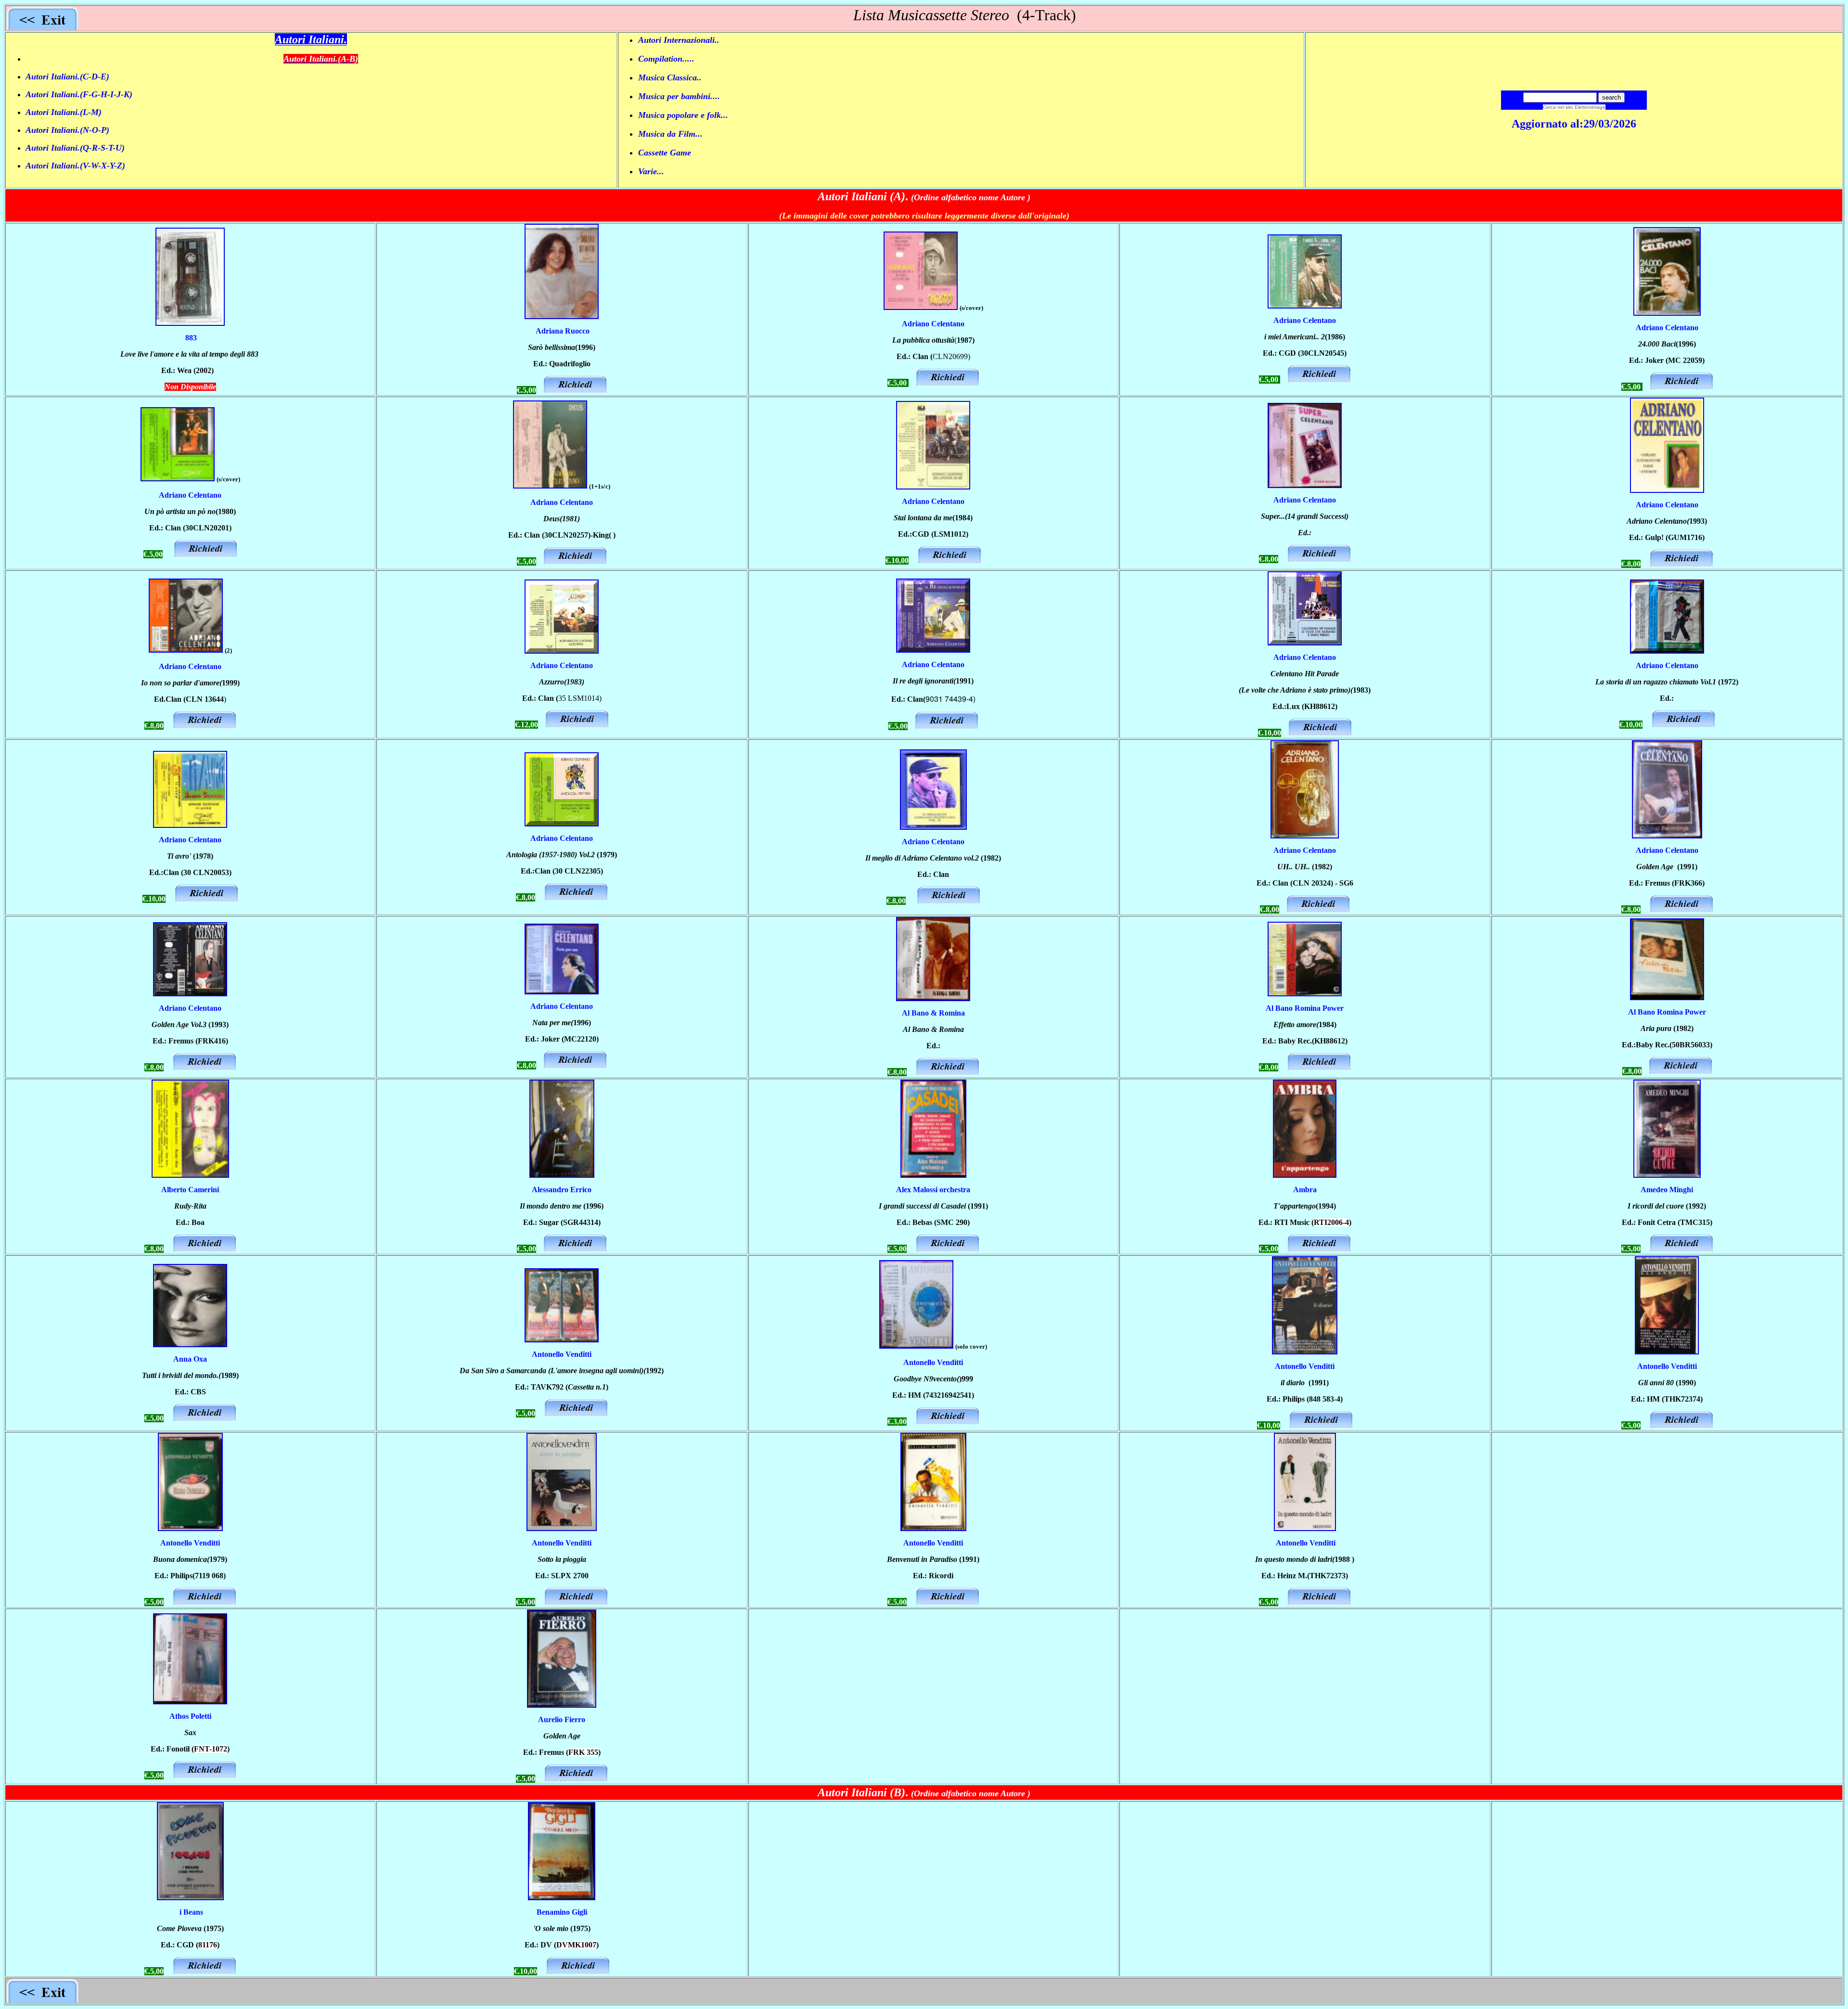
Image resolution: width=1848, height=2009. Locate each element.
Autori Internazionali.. (679, 40)
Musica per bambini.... (679, 96)
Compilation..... (666, 59)
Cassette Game (665, 153)
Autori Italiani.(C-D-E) (67, 77)
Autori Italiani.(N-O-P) (67, 130)
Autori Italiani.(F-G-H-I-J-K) (79, 94)
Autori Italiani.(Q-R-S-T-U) (75, 148)
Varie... (651, 171)
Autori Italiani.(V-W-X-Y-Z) (75, 166)
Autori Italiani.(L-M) (64, 112)
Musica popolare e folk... (683, 115)
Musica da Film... (670, 134)
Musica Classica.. (670, 77)
